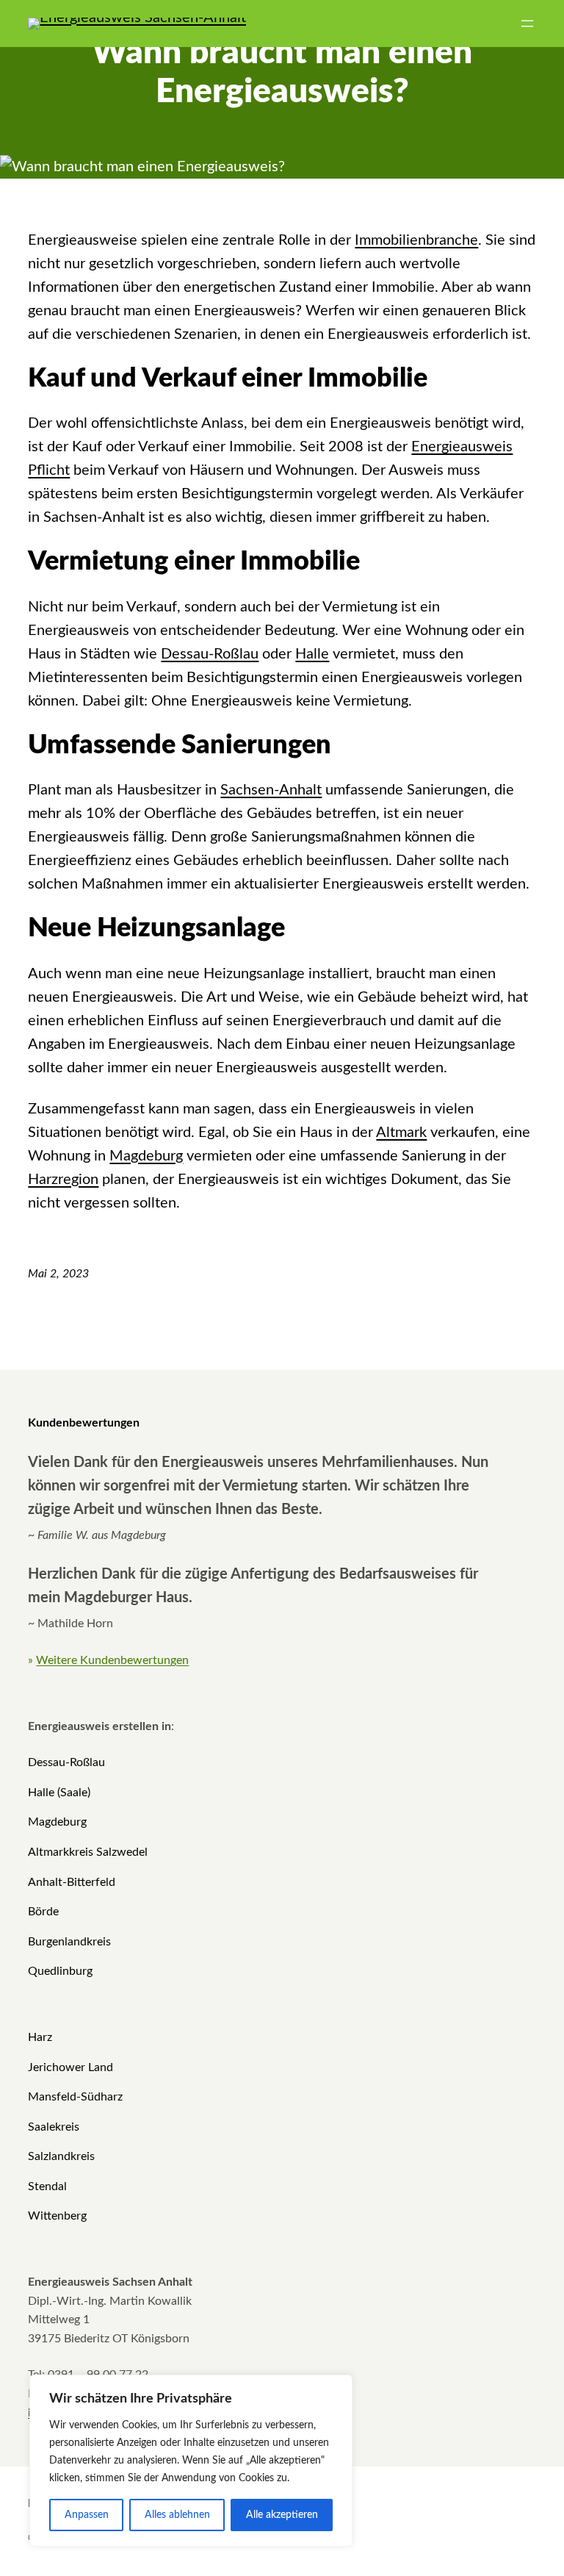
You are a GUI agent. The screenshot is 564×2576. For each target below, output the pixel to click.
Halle (312, 654)
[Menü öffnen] (527, 24)
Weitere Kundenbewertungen (112, 1660)
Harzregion (63, 1180)
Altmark (401, 1133)
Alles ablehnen (177, 2515)
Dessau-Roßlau (210, 654)
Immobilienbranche (416, 240)
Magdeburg (146, 1156)
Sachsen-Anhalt (271, 790)
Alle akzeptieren (282, 2515)
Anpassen (87, 2515)
